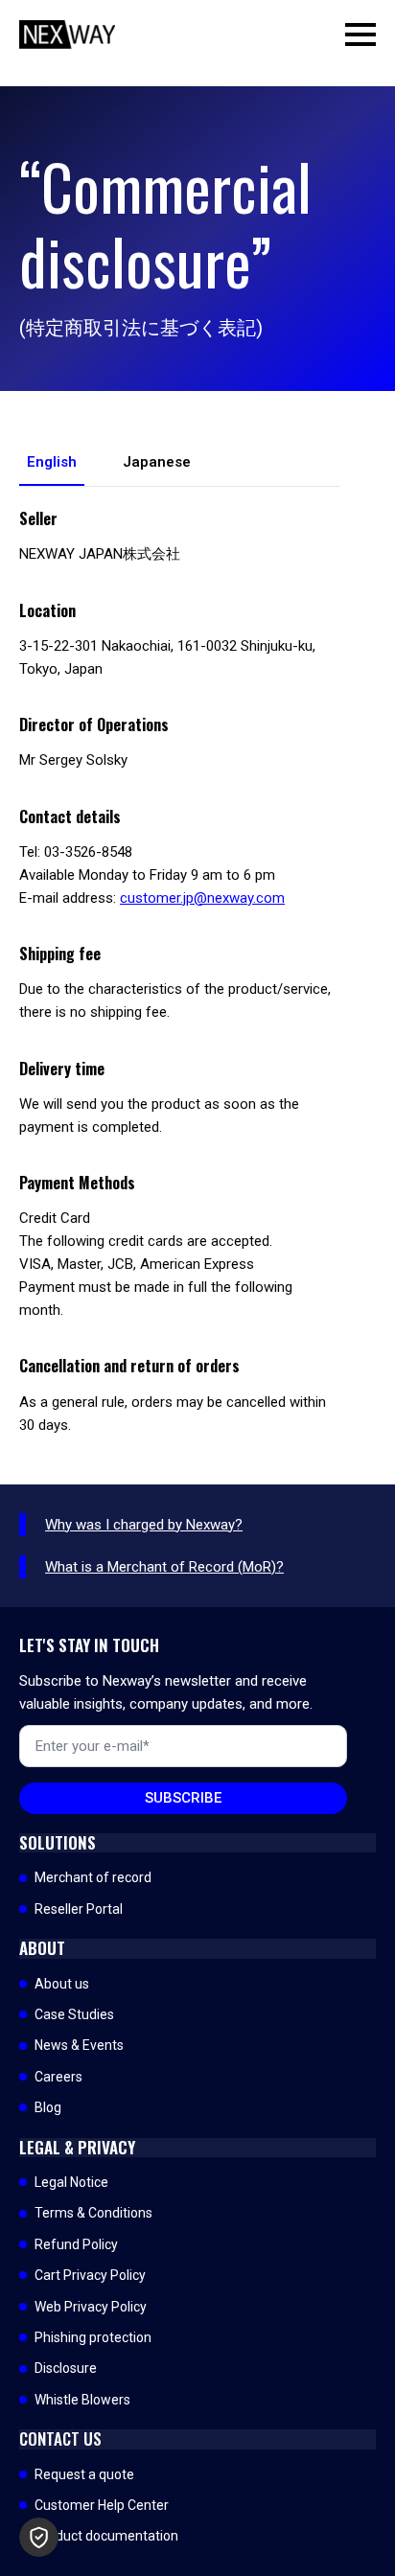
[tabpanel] (180, 973)
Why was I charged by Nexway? (144, 1525)
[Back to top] (347, 2528)
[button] (39, 2537)
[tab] (52, 462)
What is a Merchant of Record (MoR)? (164, 1567)
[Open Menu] (360, 34)
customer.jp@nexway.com (202, 898)
